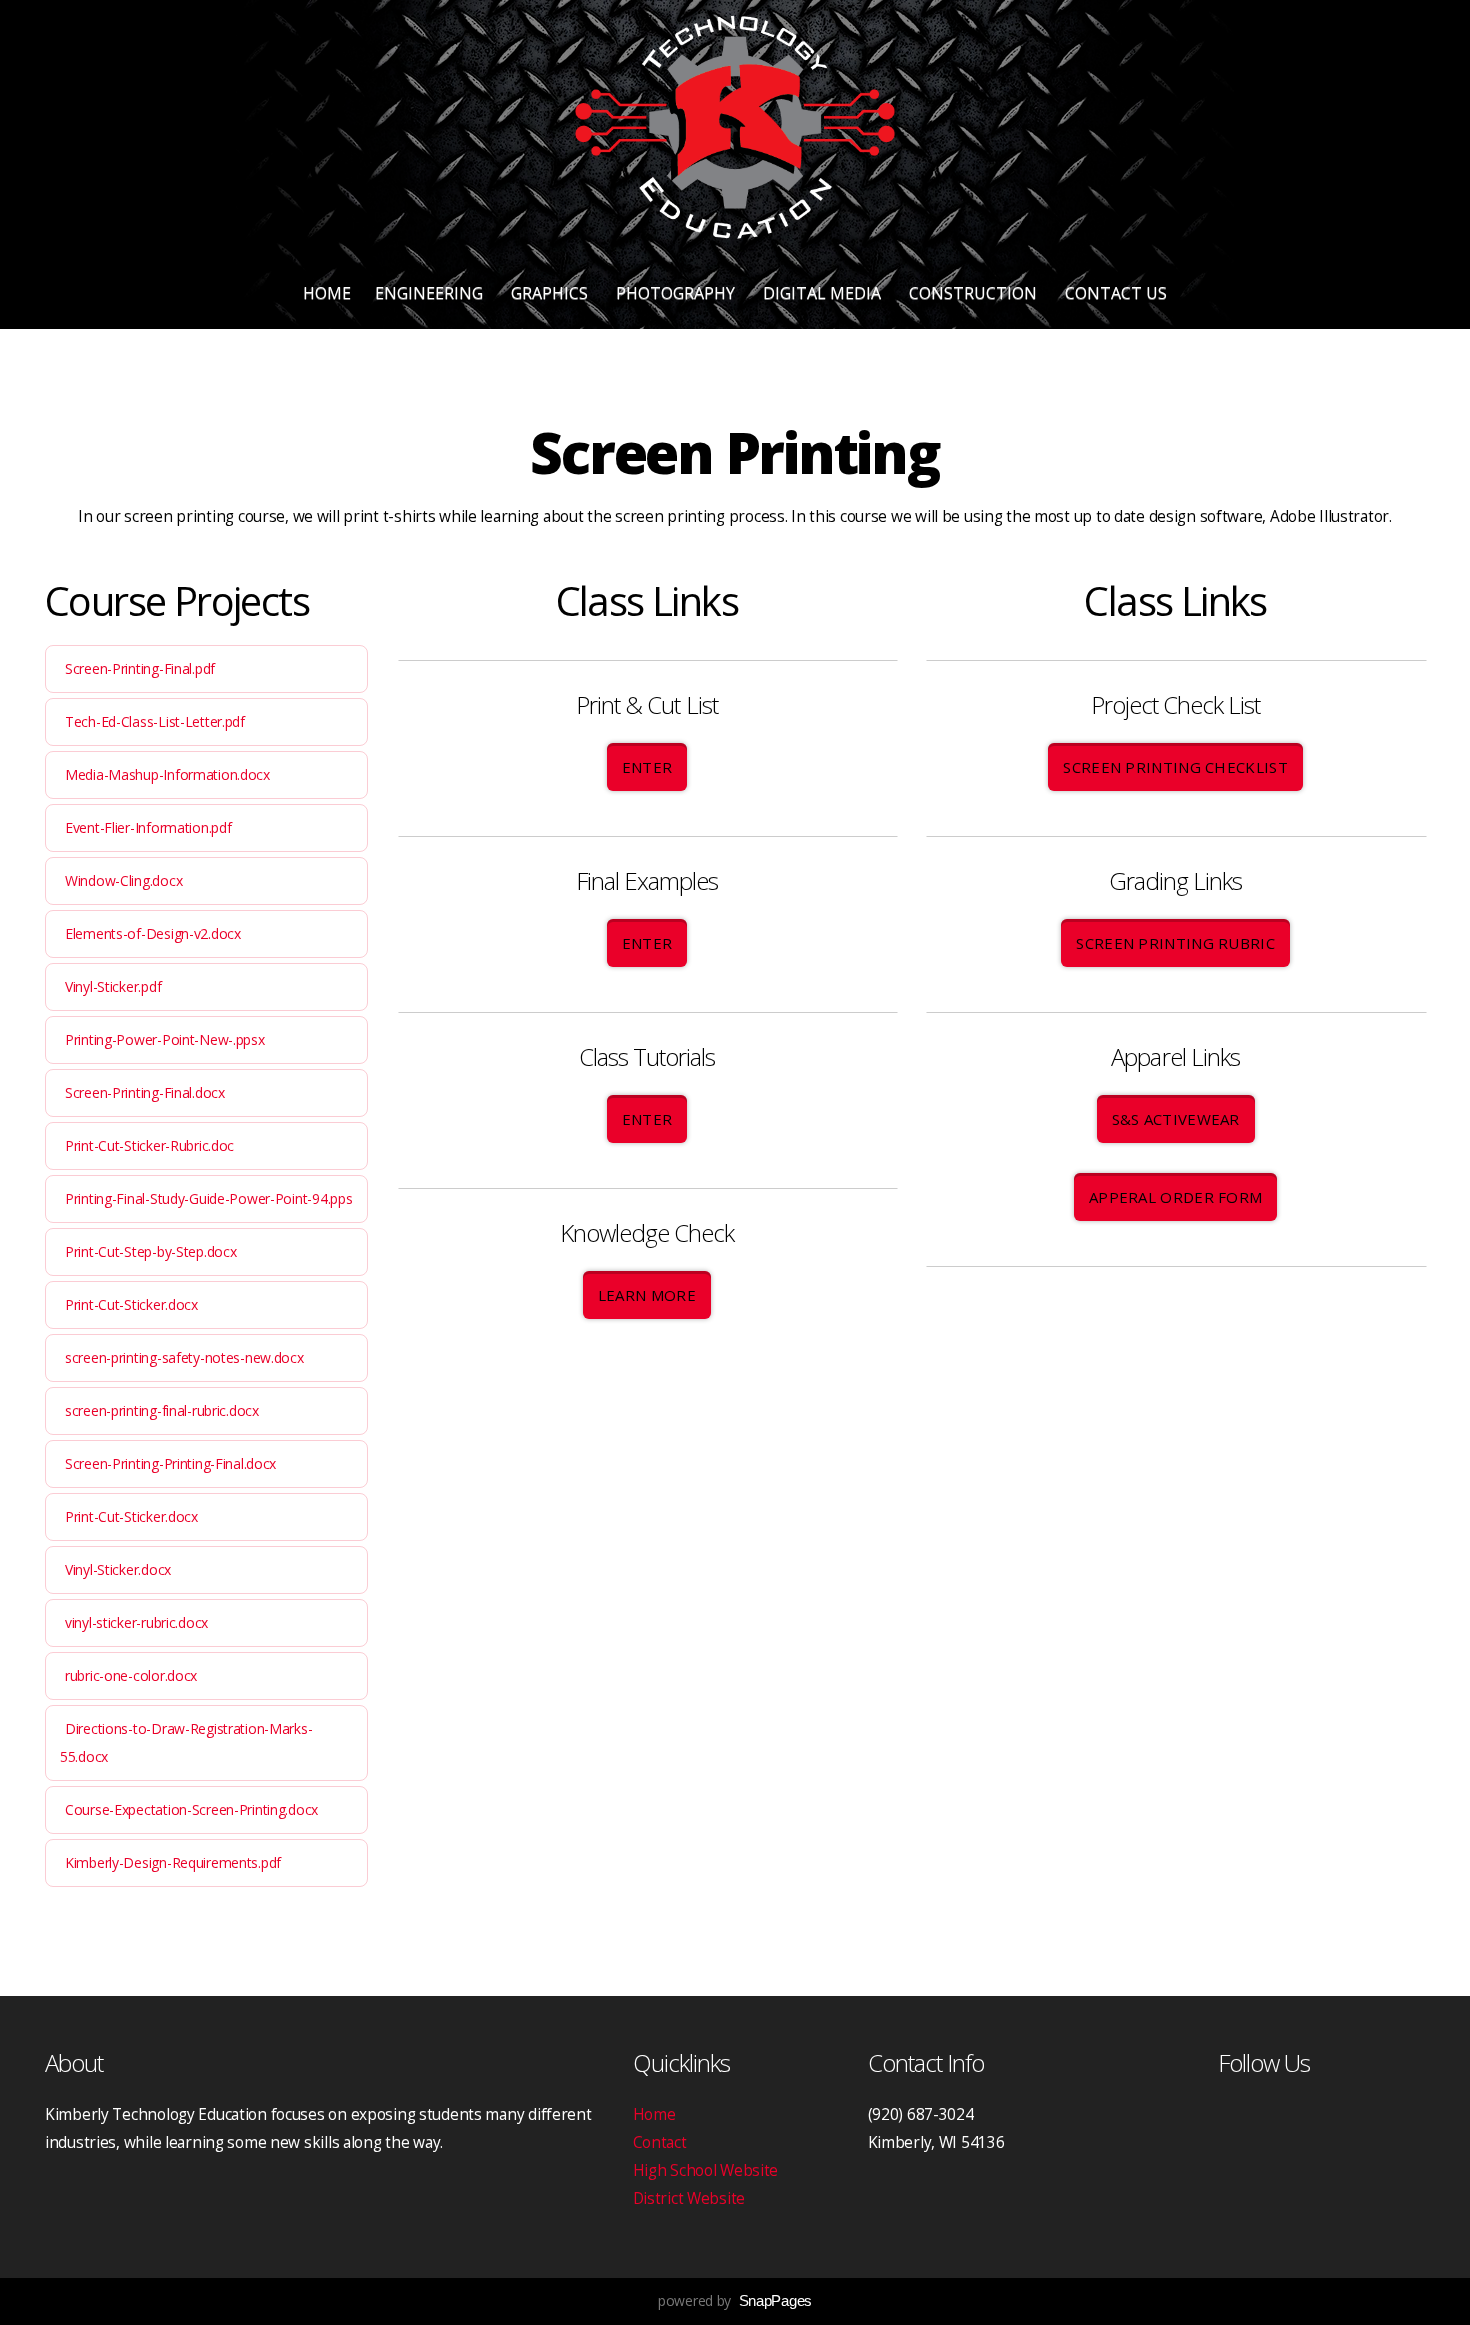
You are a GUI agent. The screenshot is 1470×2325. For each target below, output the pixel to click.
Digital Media (824, 293)
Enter (647, 767)
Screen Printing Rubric (1175, 943)
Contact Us (1116, 293)
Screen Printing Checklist (1175, 767)
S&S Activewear (1176, 1119)
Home (327, 293)
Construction (975, 293)
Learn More (647, 1295)
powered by (735, 2300)
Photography (677, 293)
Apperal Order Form (1175, 1197)
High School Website (706, 2170)
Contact (660, 2142)
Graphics (551, 293)
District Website (689, 2198)
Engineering (431, 293)
